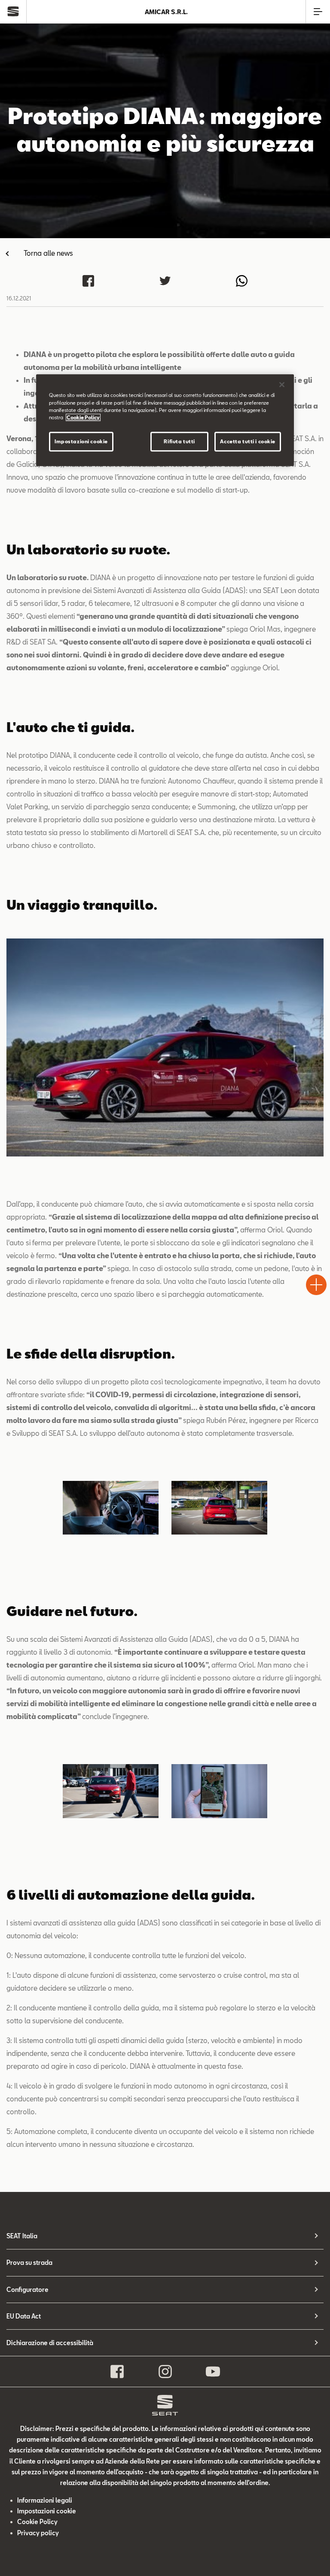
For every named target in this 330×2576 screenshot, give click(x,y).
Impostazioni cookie (81, 441)
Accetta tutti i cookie (248, 441)
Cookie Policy (37, 2522)
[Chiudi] (282, 385)
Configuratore (27, 2290)
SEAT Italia (22, 2236)
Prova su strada (29, 2263)
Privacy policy (38, 2533)
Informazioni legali (45, 2500)
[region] (165, 420)
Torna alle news (48, 253)
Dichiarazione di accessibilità (50, 2343)
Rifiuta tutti (179, 441)
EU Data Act (24, 2316)
